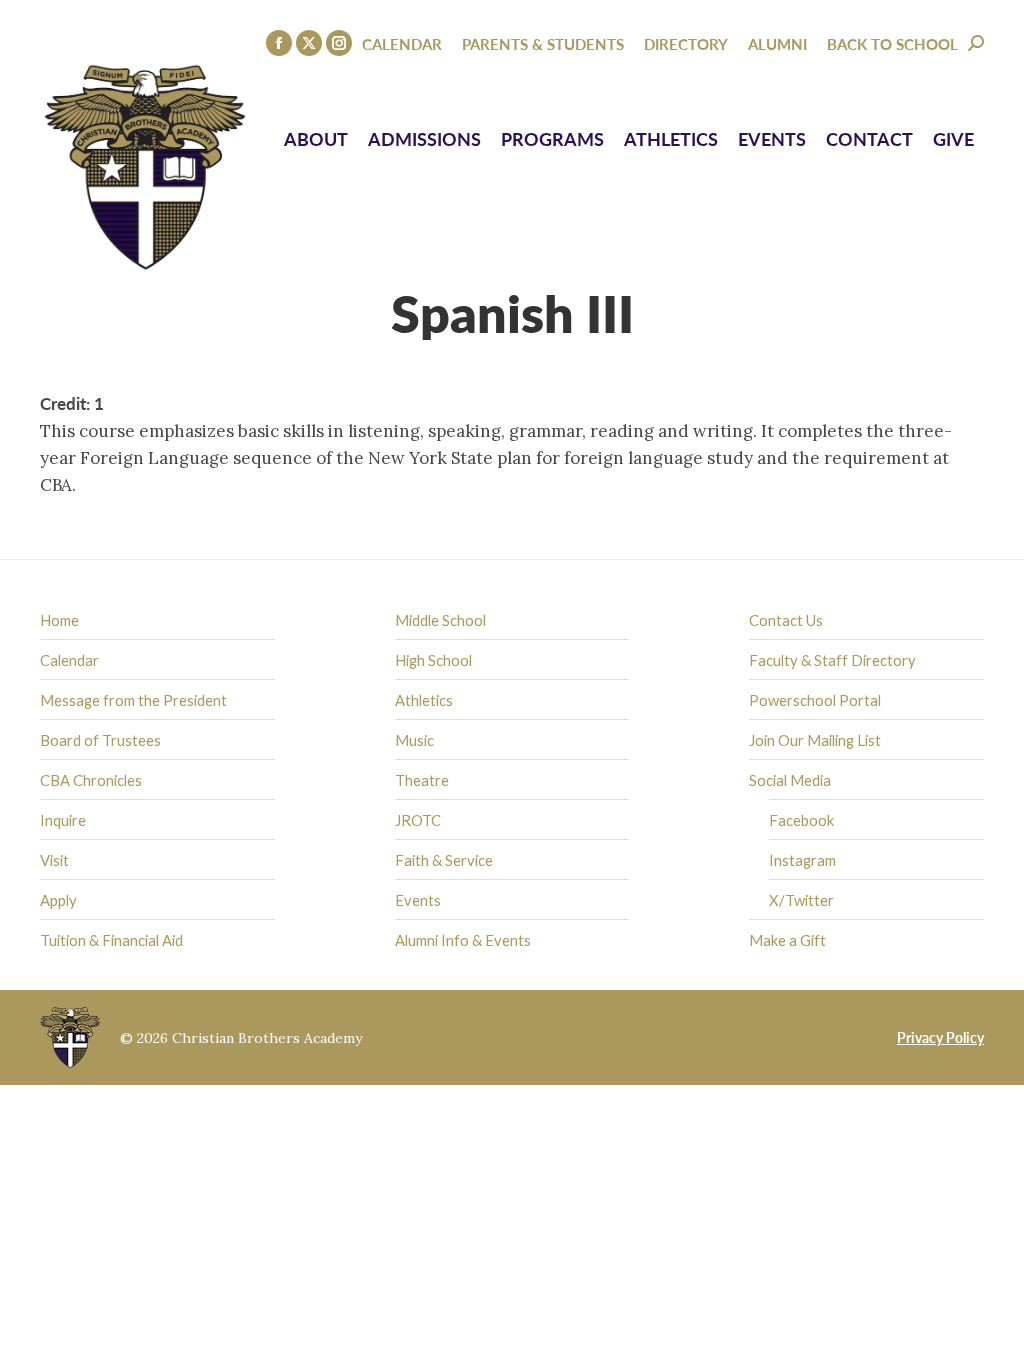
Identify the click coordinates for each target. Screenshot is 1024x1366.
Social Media (790, 780)
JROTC (418, 820)
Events (418, 900)
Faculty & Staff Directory (832, 660)
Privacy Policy (940, 1037)
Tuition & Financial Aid (111, 940)
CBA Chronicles (91, 780)
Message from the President (133, 700)
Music (414, 740)
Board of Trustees (100, 740)
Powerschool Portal (815, 700)
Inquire (63, 820)
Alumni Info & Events (463, 940)
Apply (58, 900)
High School (433, 660)
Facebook (801, 820)
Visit (54, 860)
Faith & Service (444, 860)
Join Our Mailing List (815, 740)
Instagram (802, 860)
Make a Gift (787, 940)
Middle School (440, 620)
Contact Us (786, 620)
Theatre (422, 780)
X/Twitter (801, 900)
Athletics (424, 700)
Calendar (69, 660)
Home (59, 620)
